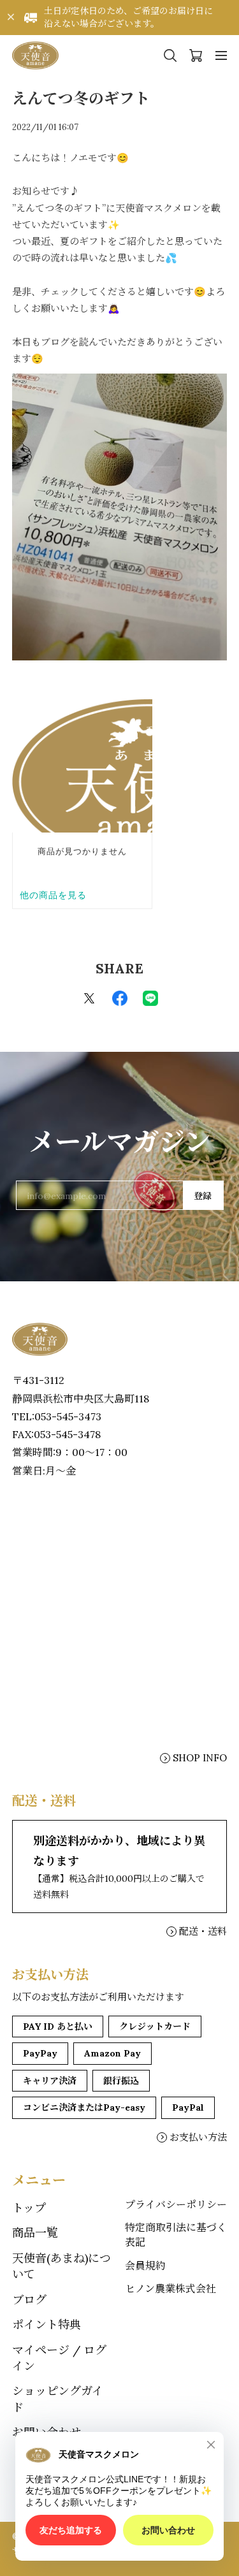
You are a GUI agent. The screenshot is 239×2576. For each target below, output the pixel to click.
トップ (29, 2208)
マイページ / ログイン (59, 2358)
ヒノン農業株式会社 (170, 2289)
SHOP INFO (200, 1758)
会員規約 (145, 2266)
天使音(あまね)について (62, 2266)
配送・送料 (203, 1931)
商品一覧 (35, 2233)
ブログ (29, 2300)
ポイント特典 (47, 2325)
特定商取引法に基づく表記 (176, 2234)
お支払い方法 (198, 2137)
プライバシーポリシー (176, 2204)
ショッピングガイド (58, 2399)
